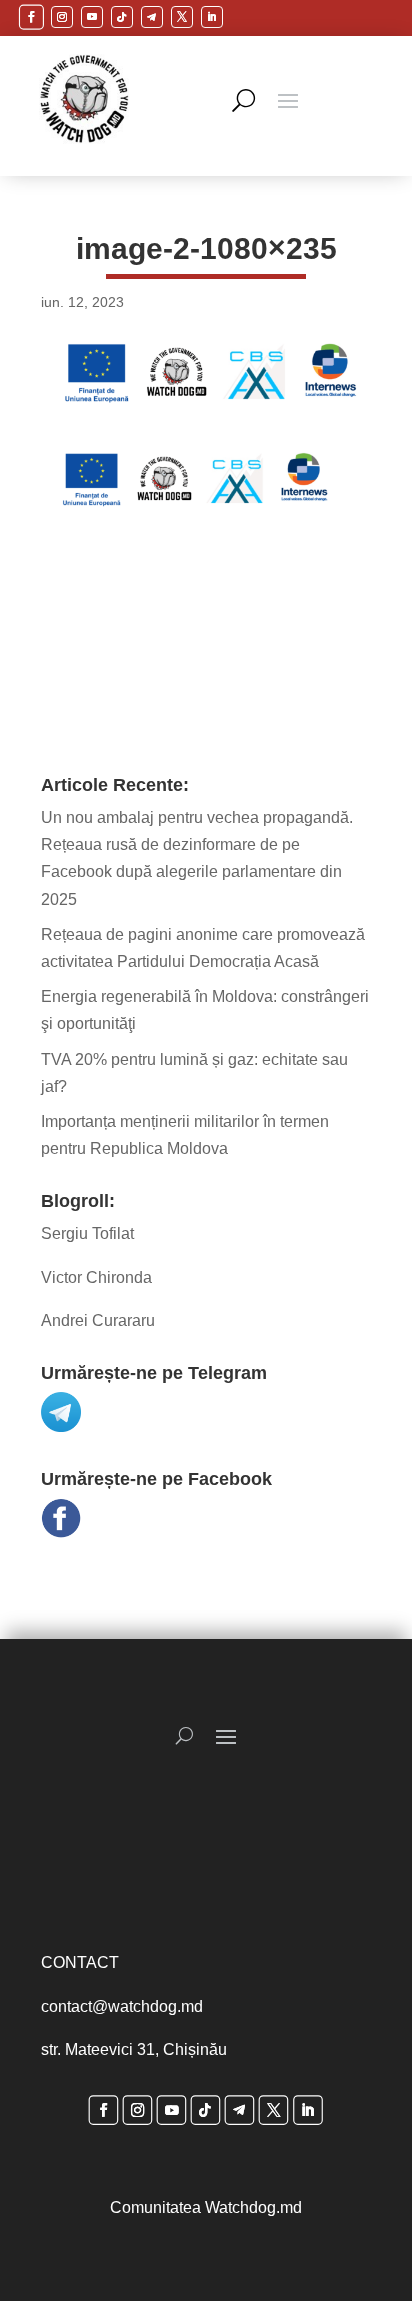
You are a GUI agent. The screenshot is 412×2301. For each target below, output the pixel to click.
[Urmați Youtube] (92, 17)
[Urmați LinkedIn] (212, 17)
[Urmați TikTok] (122, 17)
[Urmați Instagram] (62, 17)
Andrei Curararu (98, 1320)
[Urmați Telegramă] (152, 17)
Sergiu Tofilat (87, 1233)
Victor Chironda (96, 1277)
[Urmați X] (182, 17)
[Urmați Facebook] (30, 16)
